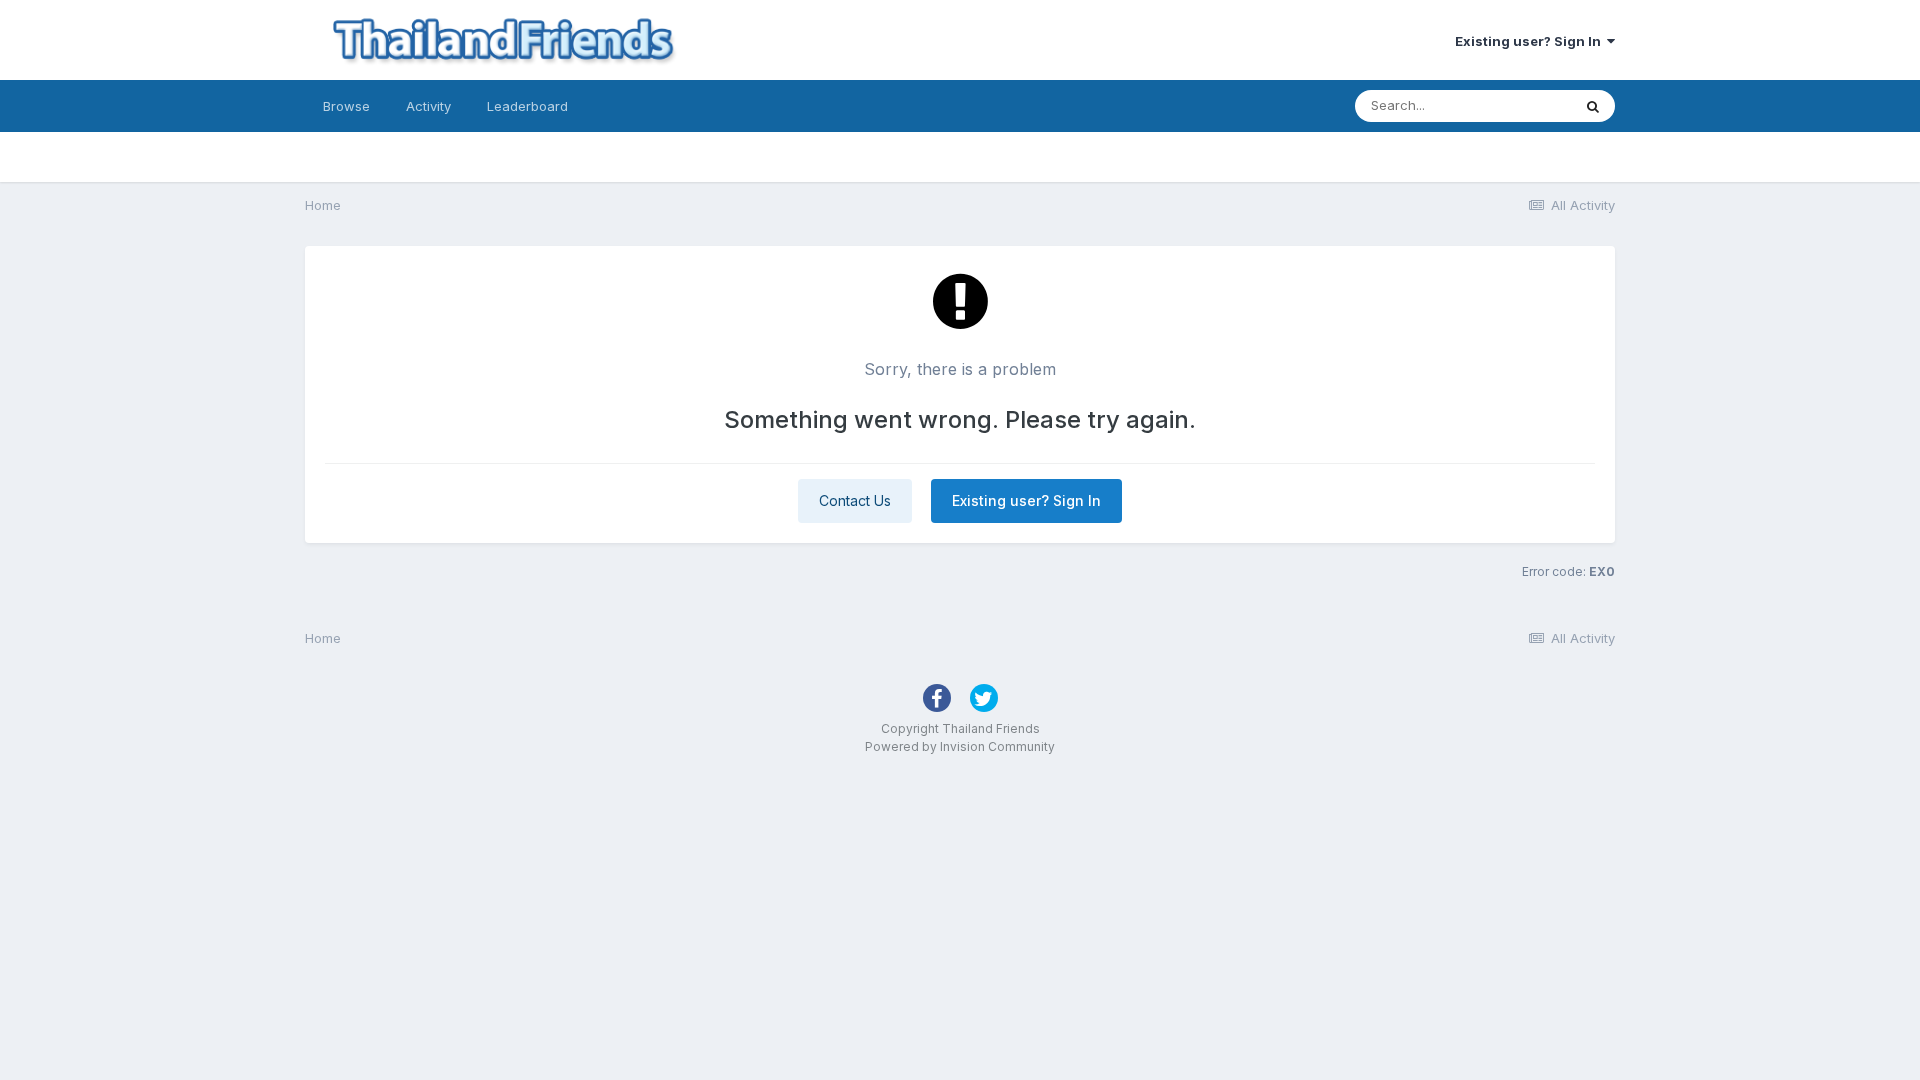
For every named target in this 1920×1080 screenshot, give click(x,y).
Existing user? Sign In (1531, 41)
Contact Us (855, 500)
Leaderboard (527, 106)
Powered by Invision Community (960, 746)
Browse (346, 106)
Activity (428, 106)
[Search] (1593, 106)
